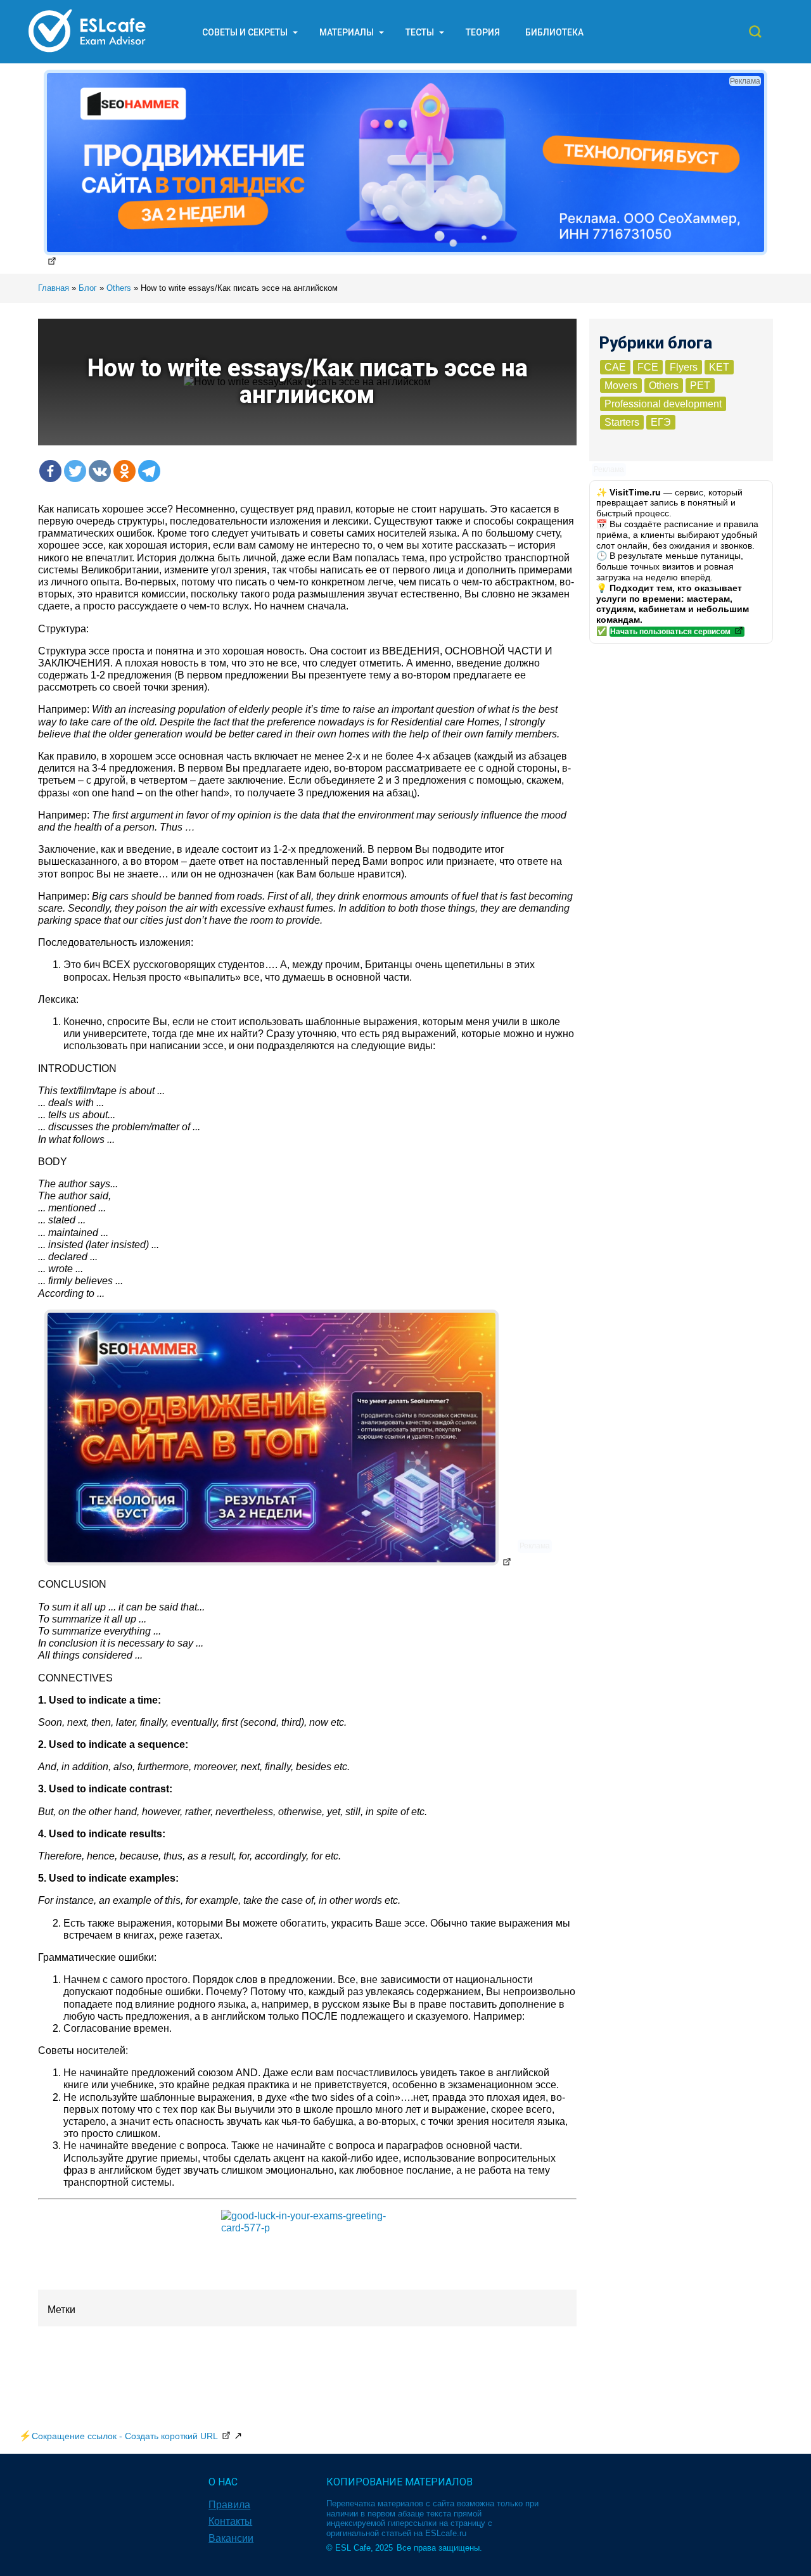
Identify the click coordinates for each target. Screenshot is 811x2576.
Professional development (663, 404)
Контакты (230, 2521)
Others (664, 386)
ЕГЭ (661, 422)
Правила (229, 2505)
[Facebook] (50, 471)
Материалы (347, 32)
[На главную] (87, 52)
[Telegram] (149, 471)
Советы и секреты (245, 32)
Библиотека (554, 32)
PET (700, 386)
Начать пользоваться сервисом (670, 632)
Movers (621, 386)
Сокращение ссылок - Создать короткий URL (125, 2436)
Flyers (684, 367)
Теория (483, 32)
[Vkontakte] (100, 471)
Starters (622, 422)
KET (719, 367)
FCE (648, 367)
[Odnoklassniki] (125, 471)
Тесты (420, 32)
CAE (615, 367)
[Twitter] (75, 471)
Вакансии (231, 2538)
